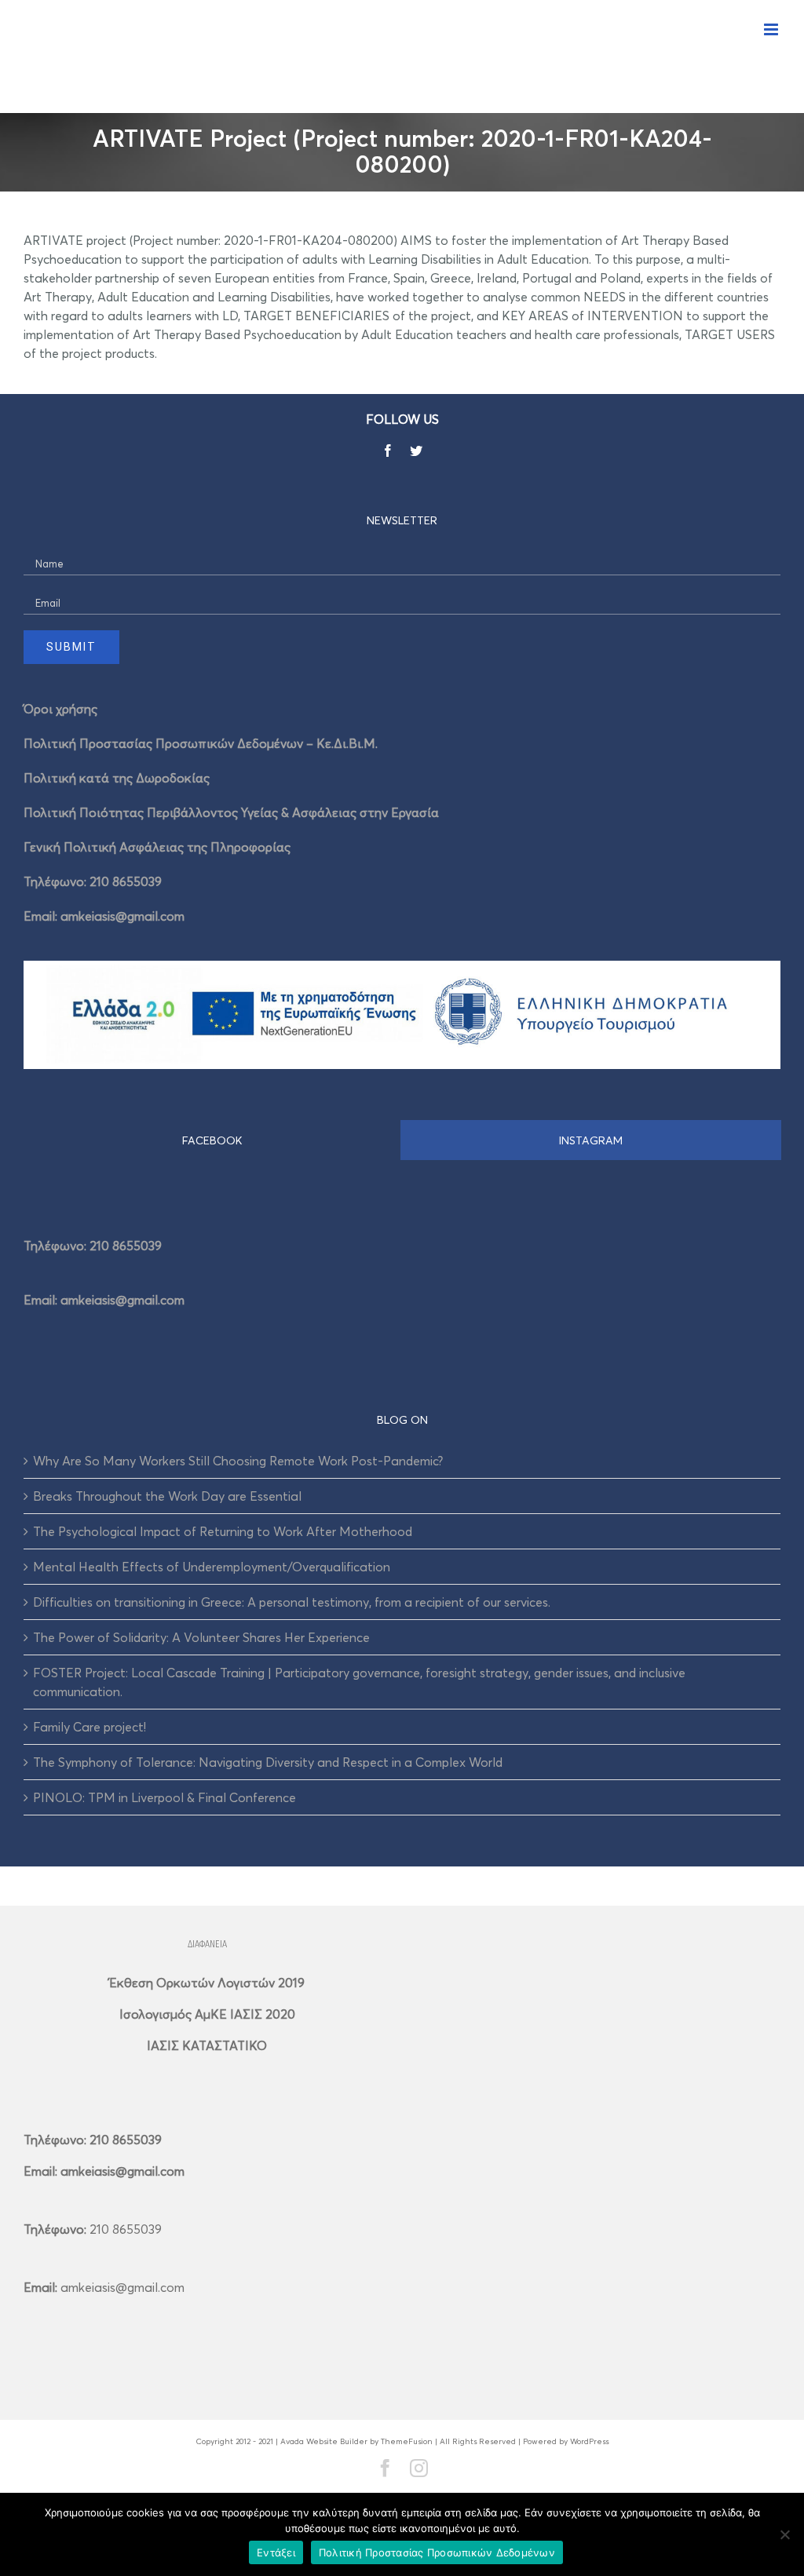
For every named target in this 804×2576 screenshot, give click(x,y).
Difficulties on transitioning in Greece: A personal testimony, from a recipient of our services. (292, 1602)
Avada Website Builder (324, 2441)
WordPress (589, 2441)
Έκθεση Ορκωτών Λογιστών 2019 (207, 1983)
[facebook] (388, 451)
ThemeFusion (407, 2441)
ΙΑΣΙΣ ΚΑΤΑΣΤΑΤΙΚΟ (207, 2045)
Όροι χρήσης (60, 709)
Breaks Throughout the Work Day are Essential (167, 1496)
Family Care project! (90, 1727)
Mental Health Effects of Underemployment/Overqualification (212, 1567)
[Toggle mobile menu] (772, 29)
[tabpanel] (402, 1268)
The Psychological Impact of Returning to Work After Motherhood (223, 1531)
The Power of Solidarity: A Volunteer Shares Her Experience (201, 1637)
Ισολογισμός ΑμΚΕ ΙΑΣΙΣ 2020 (207, 2014)
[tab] (212, 1140)
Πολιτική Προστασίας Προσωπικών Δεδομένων (437, 2552)
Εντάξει (276, 2552)
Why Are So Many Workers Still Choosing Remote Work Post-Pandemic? (238, 1461)
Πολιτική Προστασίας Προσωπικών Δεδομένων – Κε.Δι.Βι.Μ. (201, 743)
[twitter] (416, 451)
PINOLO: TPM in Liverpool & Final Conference (164, 1797)
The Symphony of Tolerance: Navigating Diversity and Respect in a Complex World (268, 1762)
